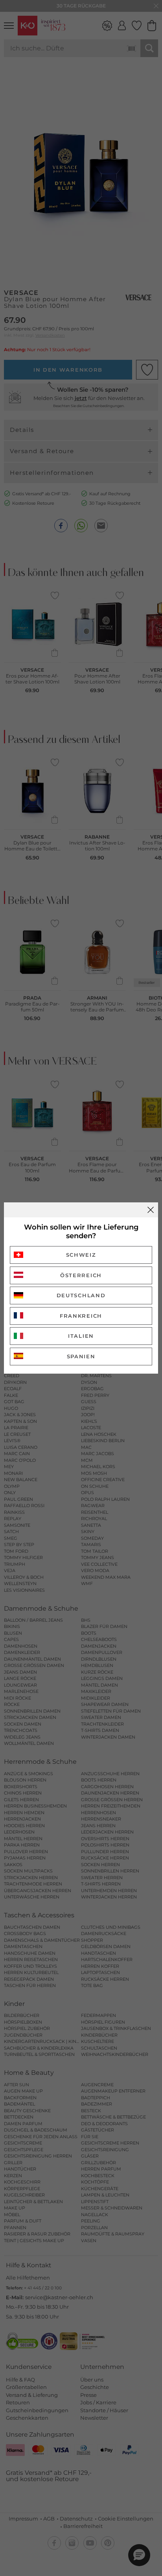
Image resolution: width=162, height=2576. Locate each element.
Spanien (81, 1356)
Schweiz (81, 1255)
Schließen (151, 1210)
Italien (81, 1336)
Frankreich (81, 1316)
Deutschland (81, 1295)
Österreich (81, 1275)
